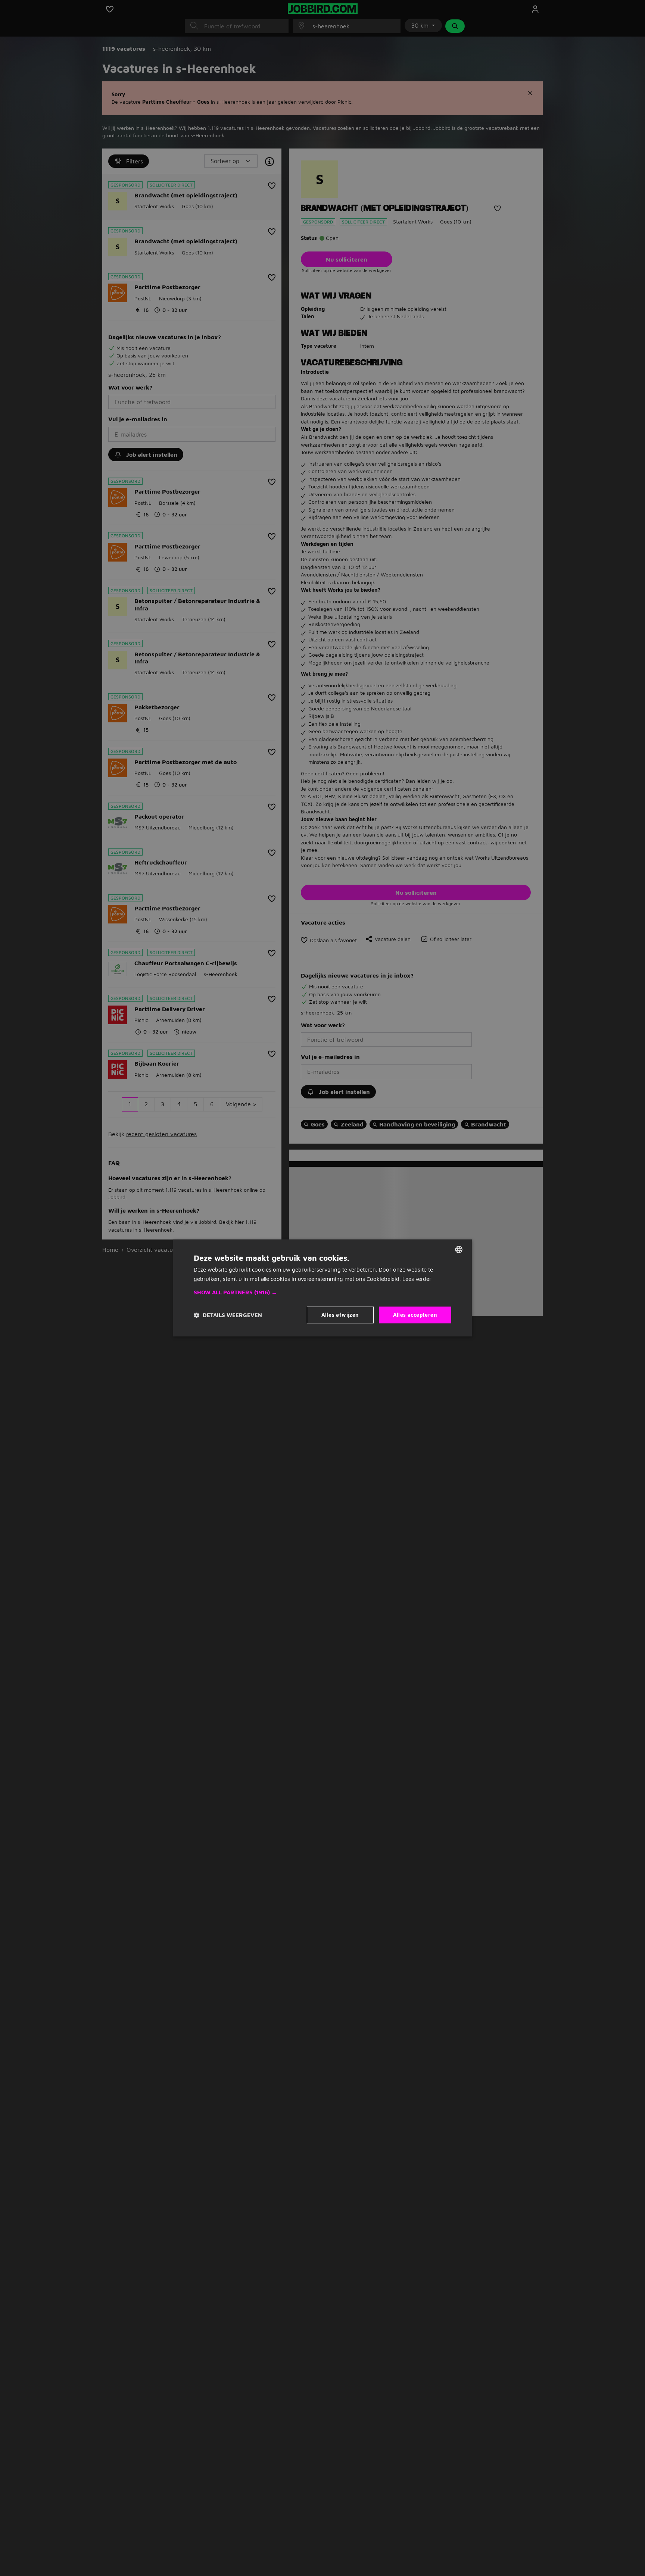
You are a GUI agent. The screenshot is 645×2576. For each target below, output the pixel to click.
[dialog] (322, 1288)
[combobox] (459, 1250)
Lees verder (417, 1279)
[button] (322, 1293)
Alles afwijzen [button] (340, 1315)
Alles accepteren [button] (415, 1315)
